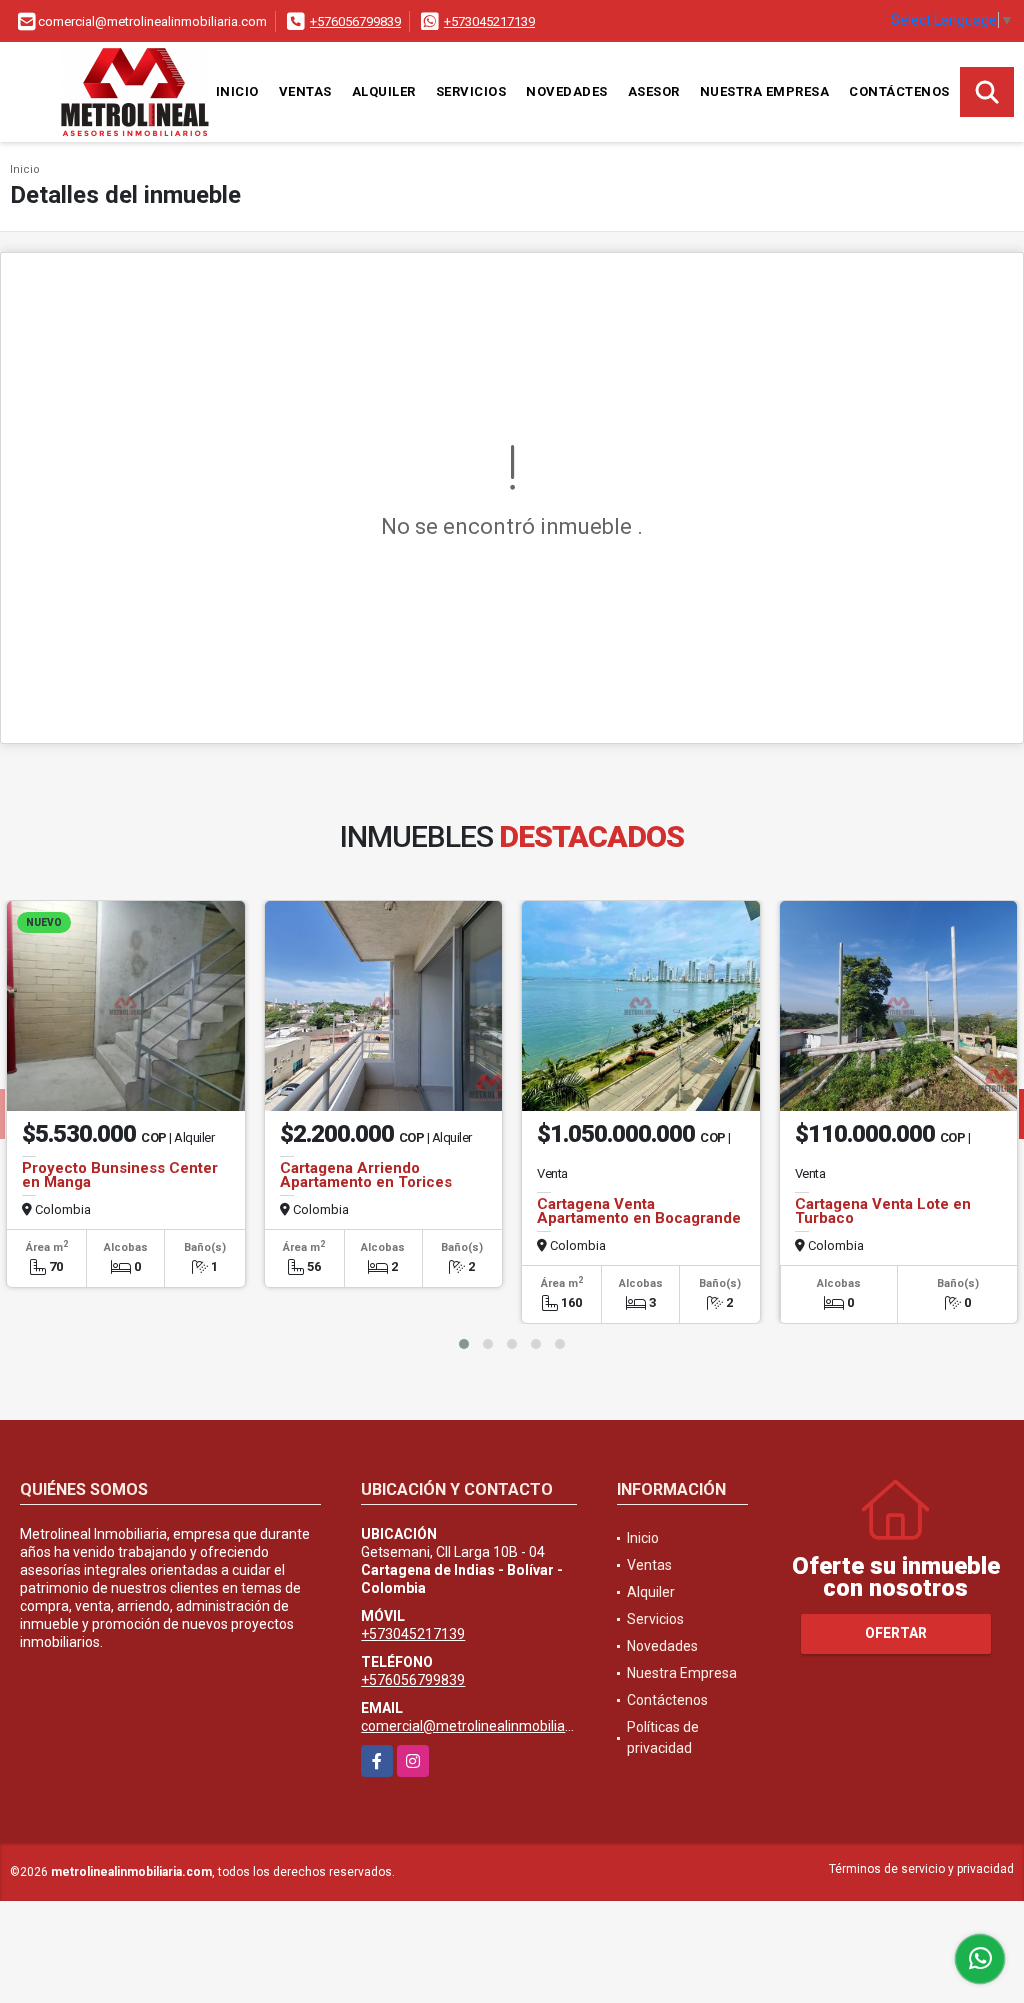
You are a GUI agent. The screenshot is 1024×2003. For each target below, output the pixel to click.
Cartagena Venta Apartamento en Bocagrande (639, 1211)
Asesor (654, 91)
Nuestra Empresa (765, 91)
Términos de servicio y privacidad (921, 1869)
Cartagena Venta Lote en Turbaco (883, 1211)
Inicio (237, 91)
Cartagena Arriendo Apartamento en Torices (366, 1175)
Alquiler (384, 91)
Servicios (471, 91)
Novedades (567, 91)
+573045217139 (489, 21)
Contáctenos (899, 91)
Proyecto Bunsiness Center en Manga (120, 1175)
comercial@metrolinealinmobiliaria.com (486, 1726)
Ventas (305, 91)
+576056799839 (355, 21)
